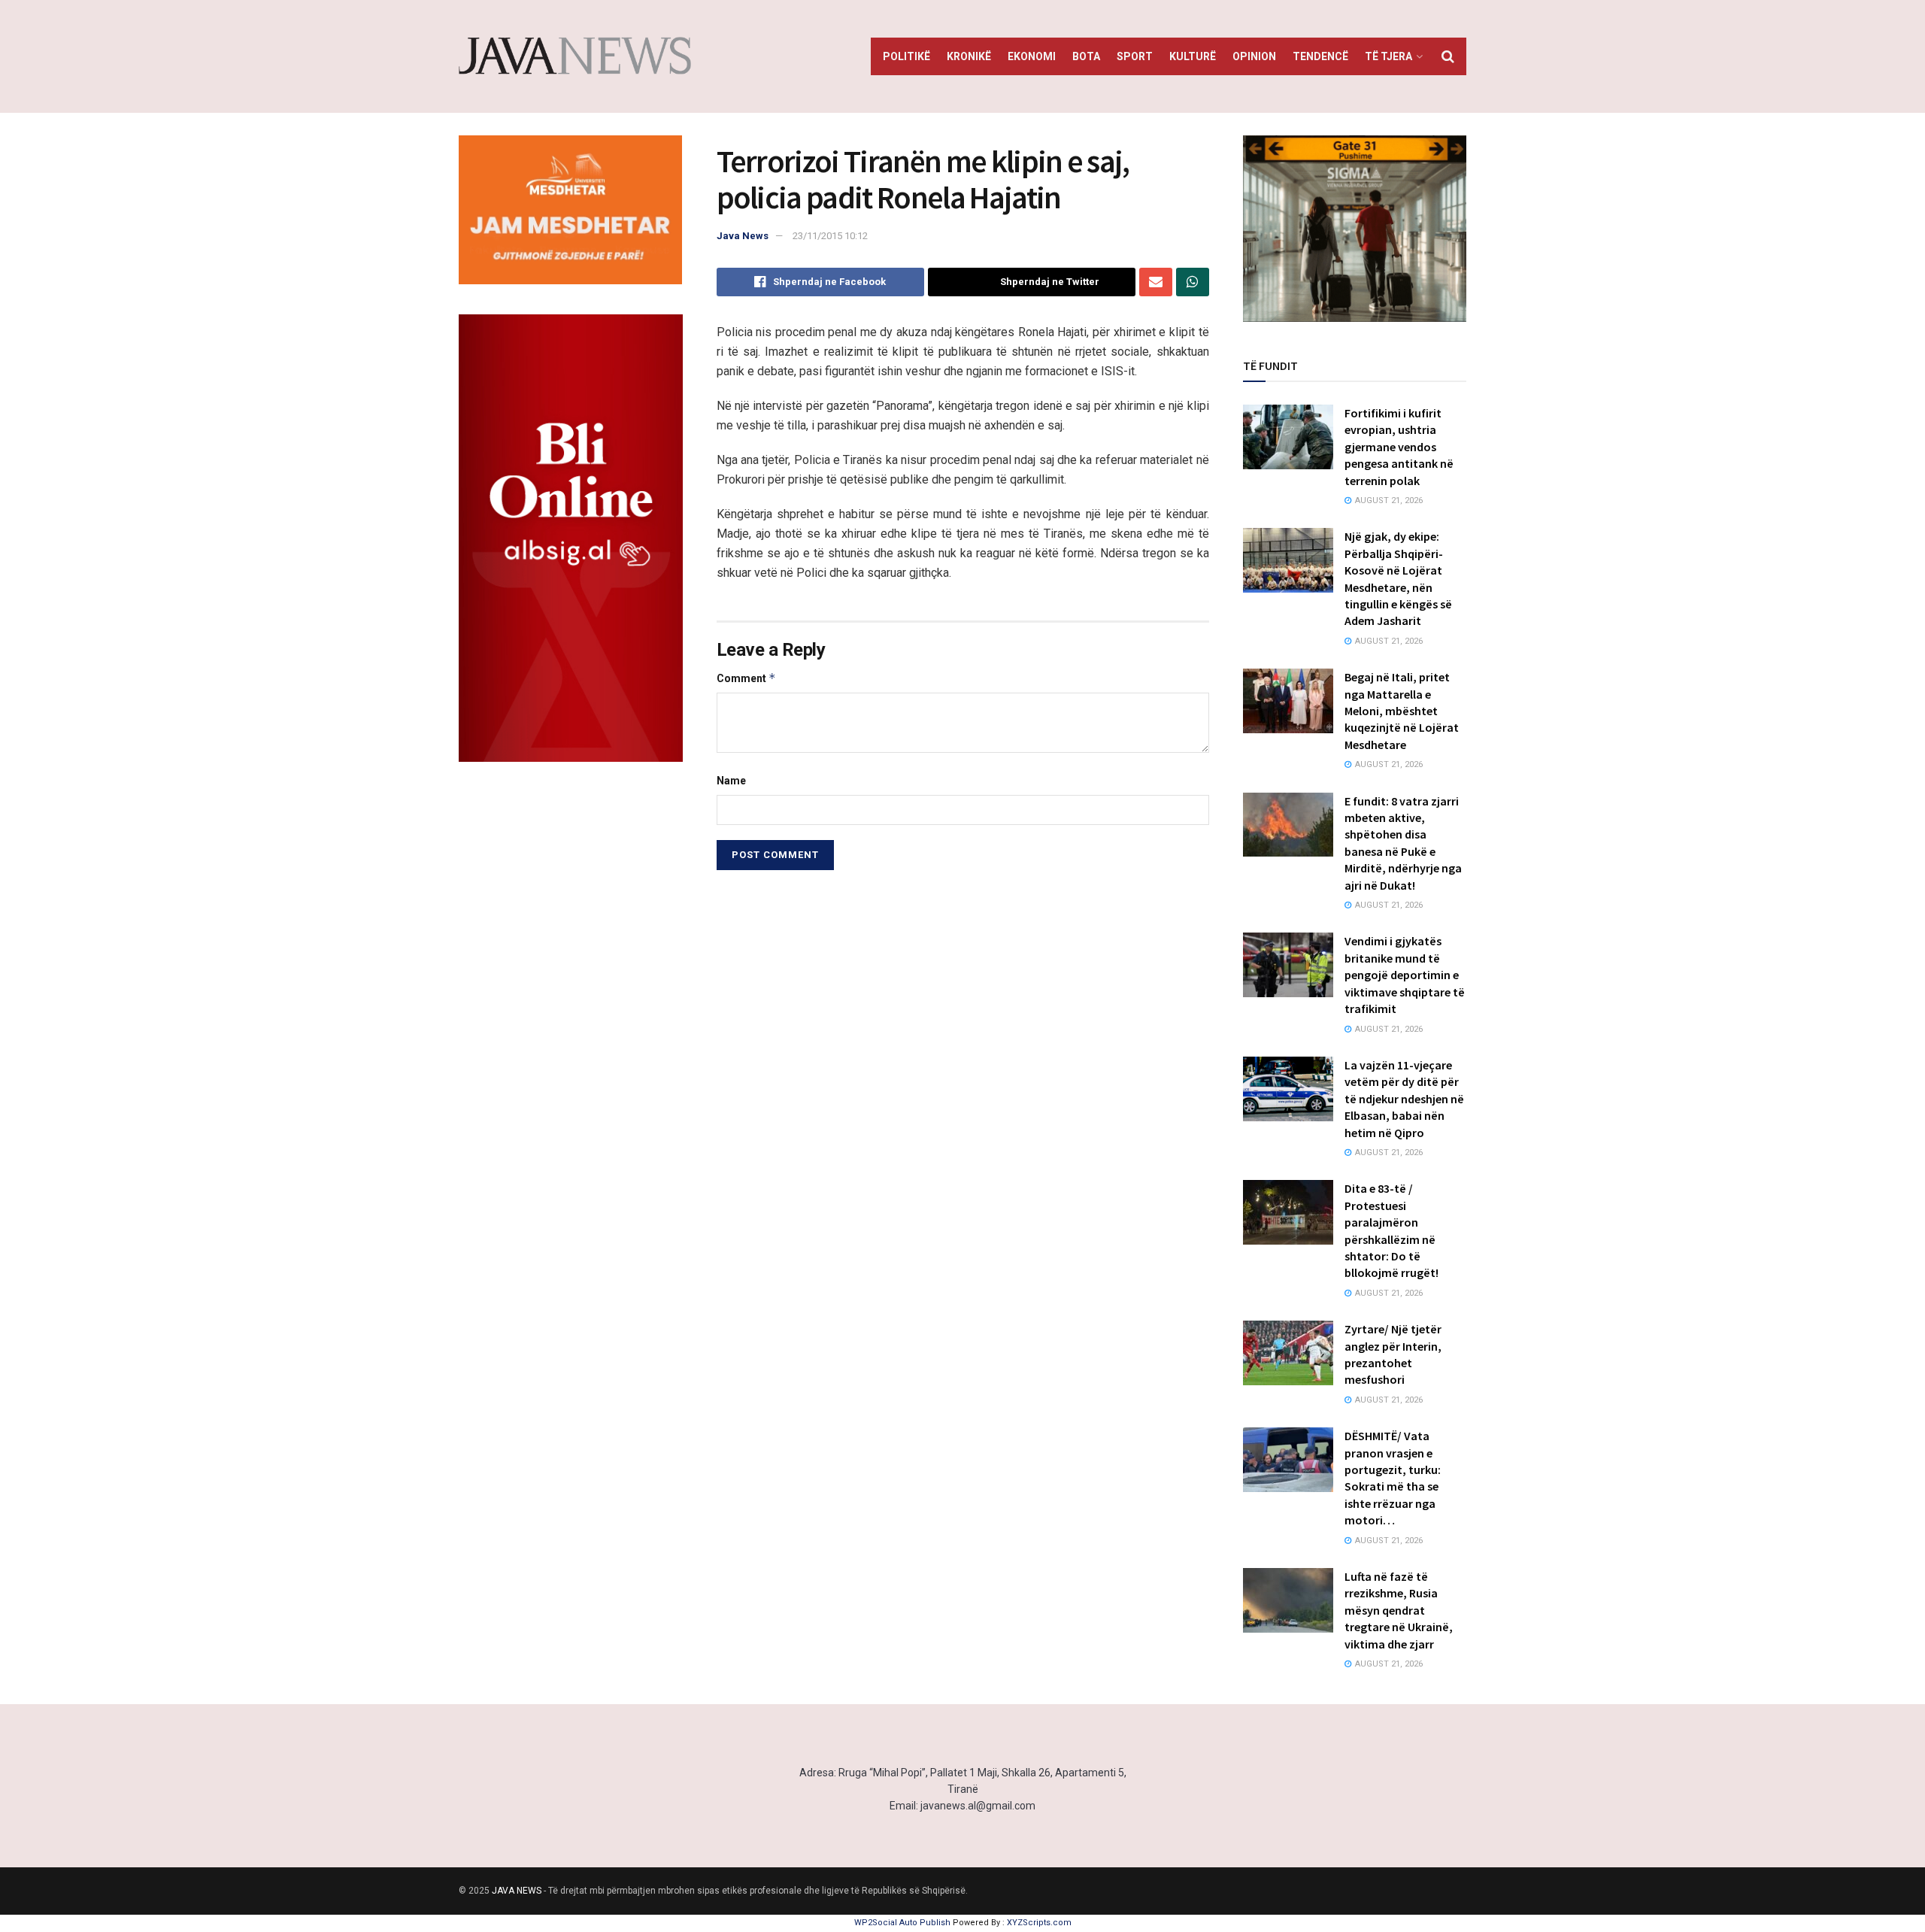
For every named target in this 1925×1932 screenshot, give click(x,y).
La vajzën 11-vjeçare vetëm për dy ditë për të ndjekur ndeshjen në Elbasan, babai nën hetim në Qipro (1404, 1099)
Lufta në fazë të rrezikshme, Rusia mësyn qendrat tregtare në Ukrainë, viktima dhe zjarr (1399, 1610)
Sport (1135, 56)
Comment (746, 678)
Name (731, 781)
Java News (743, 236)
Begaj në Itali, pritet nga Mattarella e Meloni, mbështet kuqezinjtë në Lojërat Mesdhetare (1402, 711)
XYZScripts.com (1039, 1923)
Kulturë (1193, 56)
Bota (1086, 56)
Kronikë (969, 56)
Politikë (906, 56)
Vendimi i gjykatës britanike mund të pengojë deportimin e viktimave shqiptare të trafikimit (1405, 975)
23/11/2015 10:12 (830, 236)
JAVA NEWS (517, 1891)
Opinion (1254, 56)
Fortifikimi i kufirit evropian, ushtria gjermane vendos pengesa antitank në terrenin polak (1399, 447)
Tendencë (1320, 56)
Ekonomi (1032, 56)
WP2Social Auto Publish (902, 1923)
